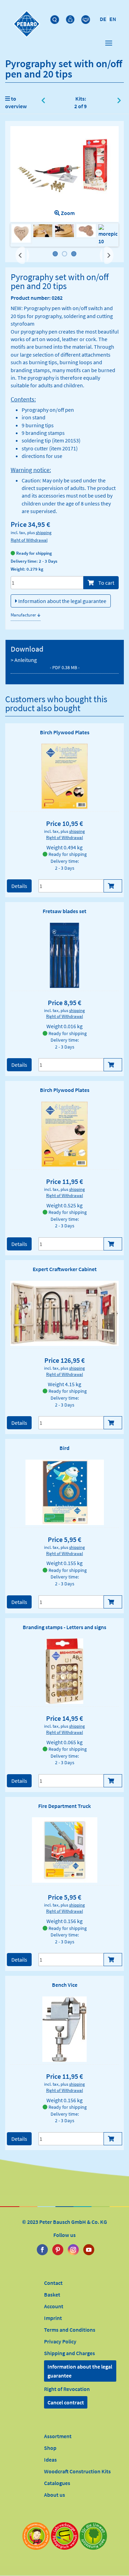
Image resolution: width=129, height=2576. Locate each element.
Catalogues (57, 2483)
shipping (44, 532)
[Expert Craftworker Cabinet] (64, 1313)
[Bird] (65, 1492)
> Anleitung (45, 663)
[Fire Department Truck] (65, 1850)
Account (54, 2306)
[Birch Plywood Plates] (65, 776)
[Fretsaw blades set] (64, 955)
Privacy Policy (60, 2341)
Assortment (58, 2436)
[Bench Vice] (65, 2029)
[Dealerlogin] (87, 18)
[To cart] (113, 886)
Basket (52, 2294)
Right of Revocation (67, 2389)
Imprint (53, 2318)
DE (103, 19)
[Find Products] (56, 18)
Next (108, 252)
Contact (53, 2283)
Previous (22, 255)
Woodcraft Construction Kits (77, 2471)
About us (55, 2495)
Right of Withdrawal (29, 540)
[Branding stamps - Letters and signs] (64, 1671)
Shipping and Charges (69, 2353)
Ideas (50, 2460)
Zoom (67, 213)
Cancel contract (66, 2402)
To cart (106, 583)
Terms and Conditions (70, 2330)
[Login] (71, 18)
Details (19, 886)
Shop (50, 2448)
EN (113, 19)
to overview (16, 102)
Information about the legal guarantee (62, 601)
